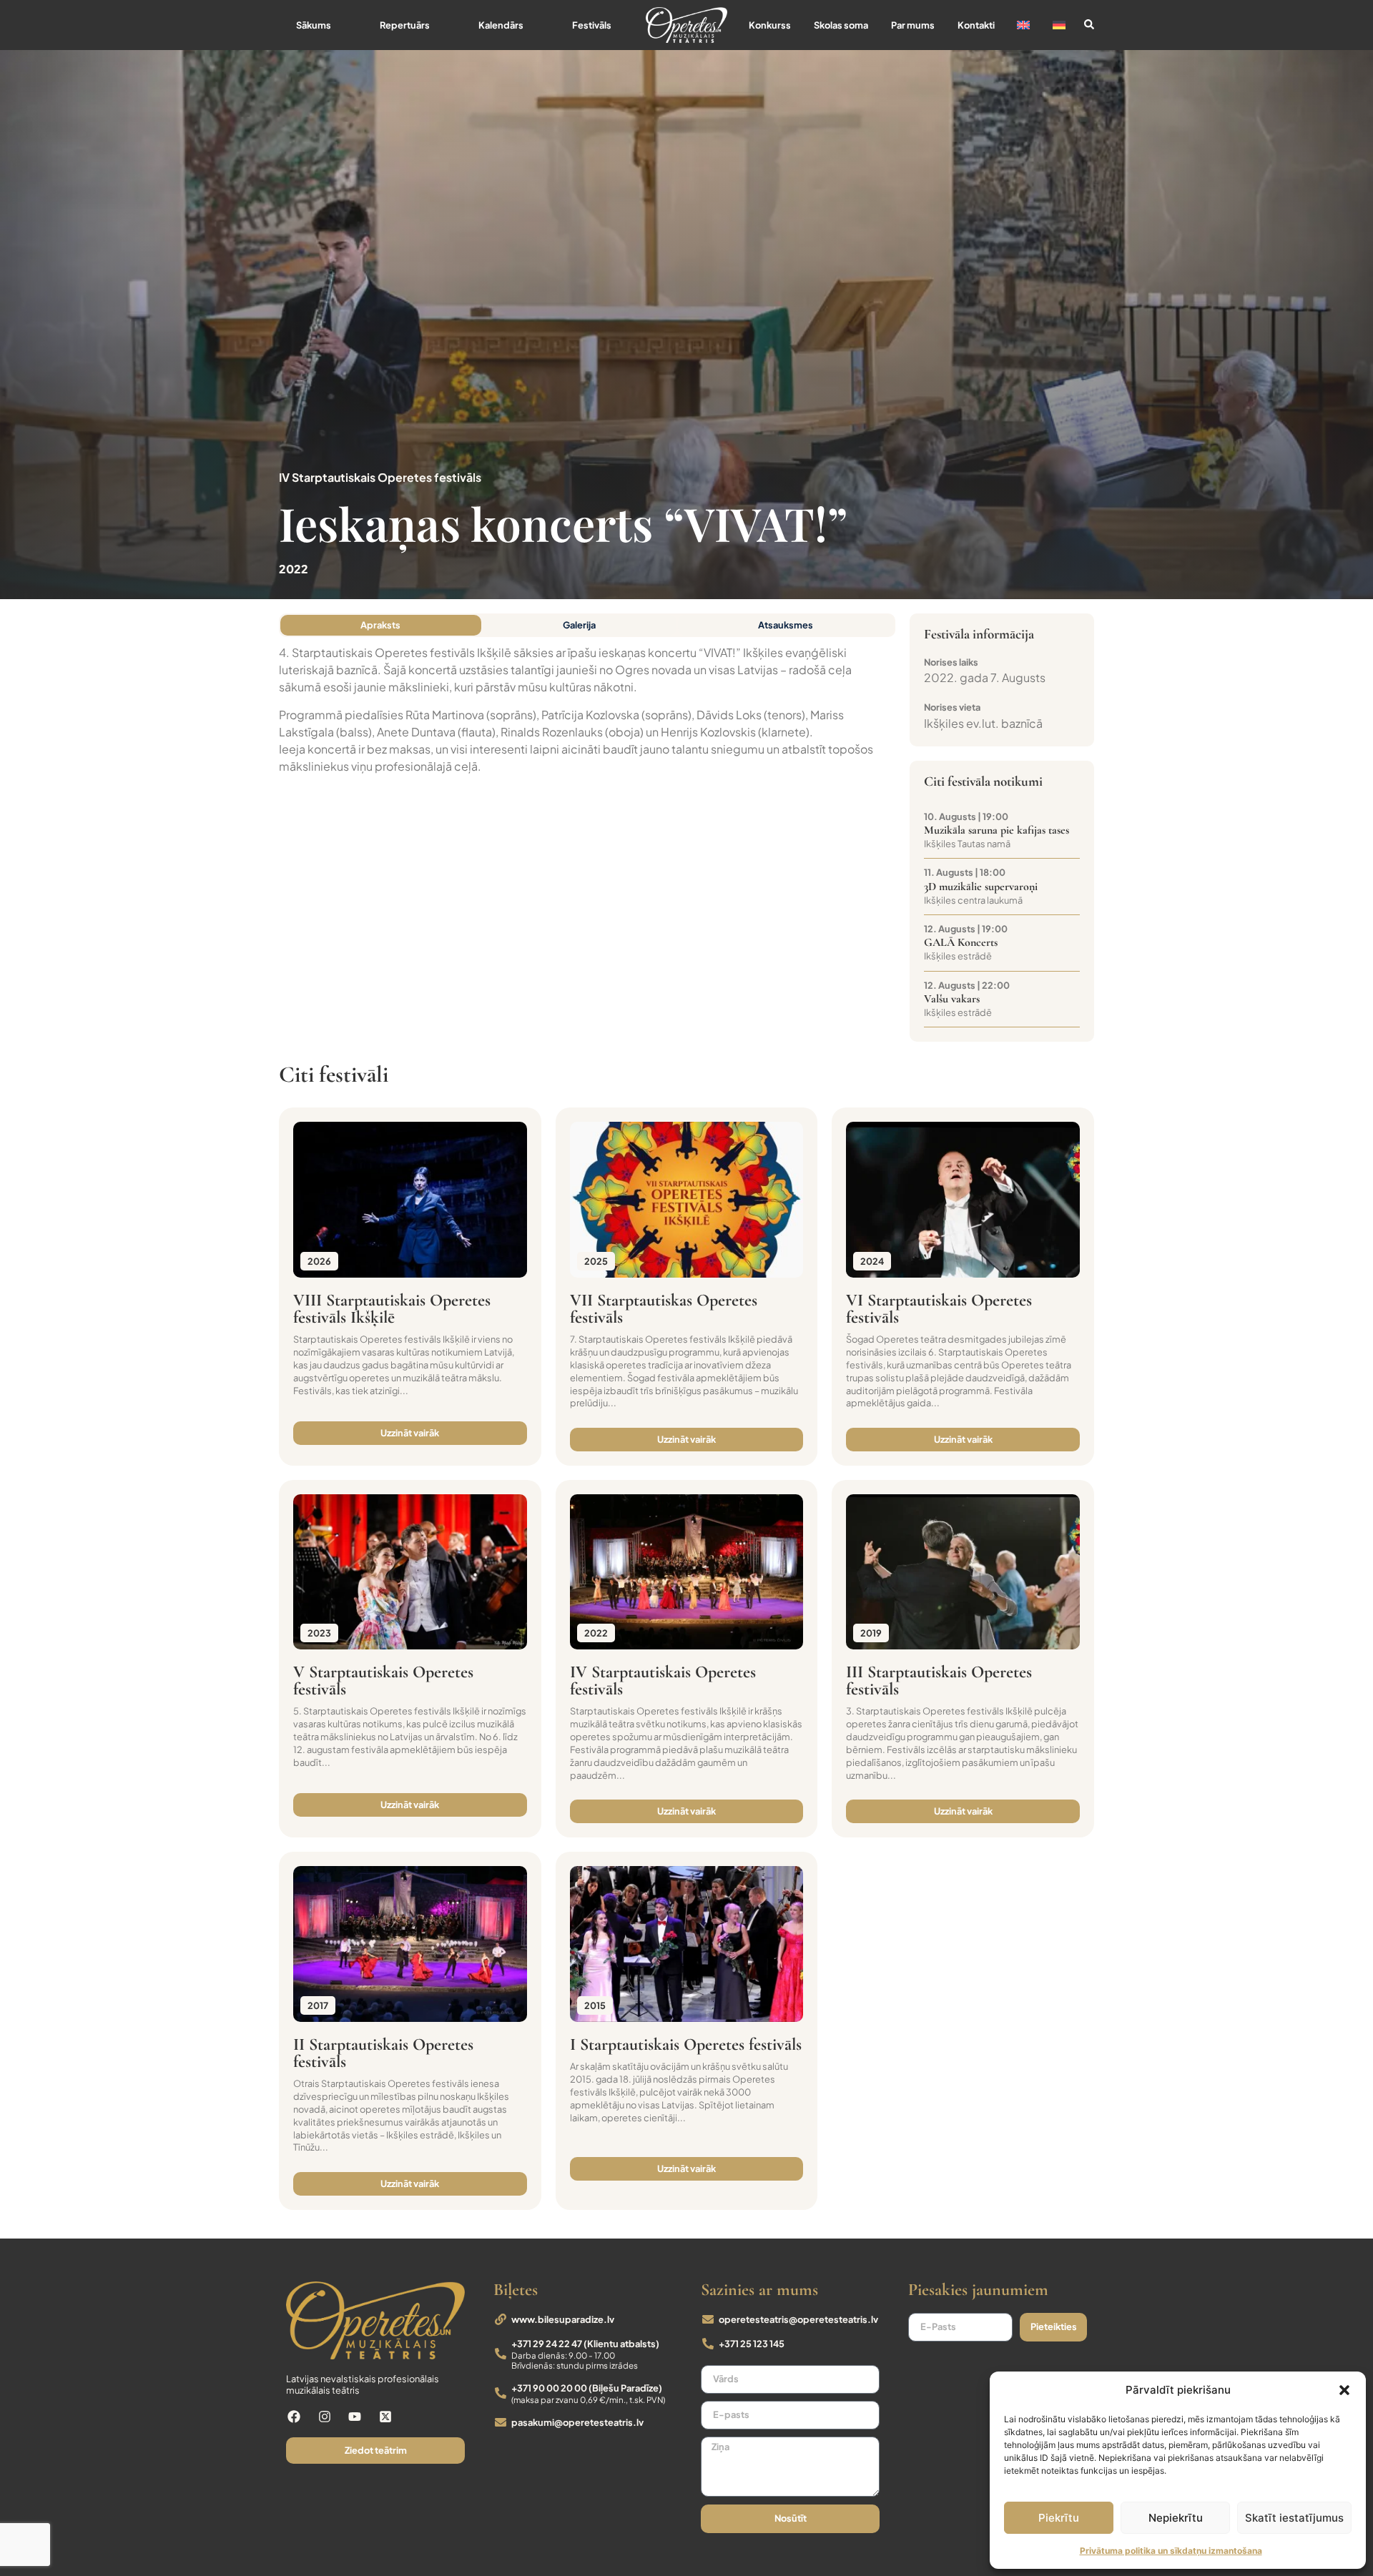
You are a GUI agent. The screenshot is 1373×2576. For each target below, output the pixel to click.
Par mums (913, 25)
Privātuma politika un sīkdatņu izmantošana (1171, 2551)
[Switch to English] (1023, 25)
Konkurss (770, 25)
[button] (1344, 2390)
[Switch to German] (1059, 25)
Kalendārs (501, 25)
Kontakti (976, 25)
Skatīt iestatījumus (1294, 2518)
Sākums (314, 25)
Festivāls (592, 25)
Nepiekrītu (1176, 2518)
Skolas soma (841, 25)
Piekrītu (1059, 2518)
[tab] (381, 625)
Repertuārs (405, 25)
